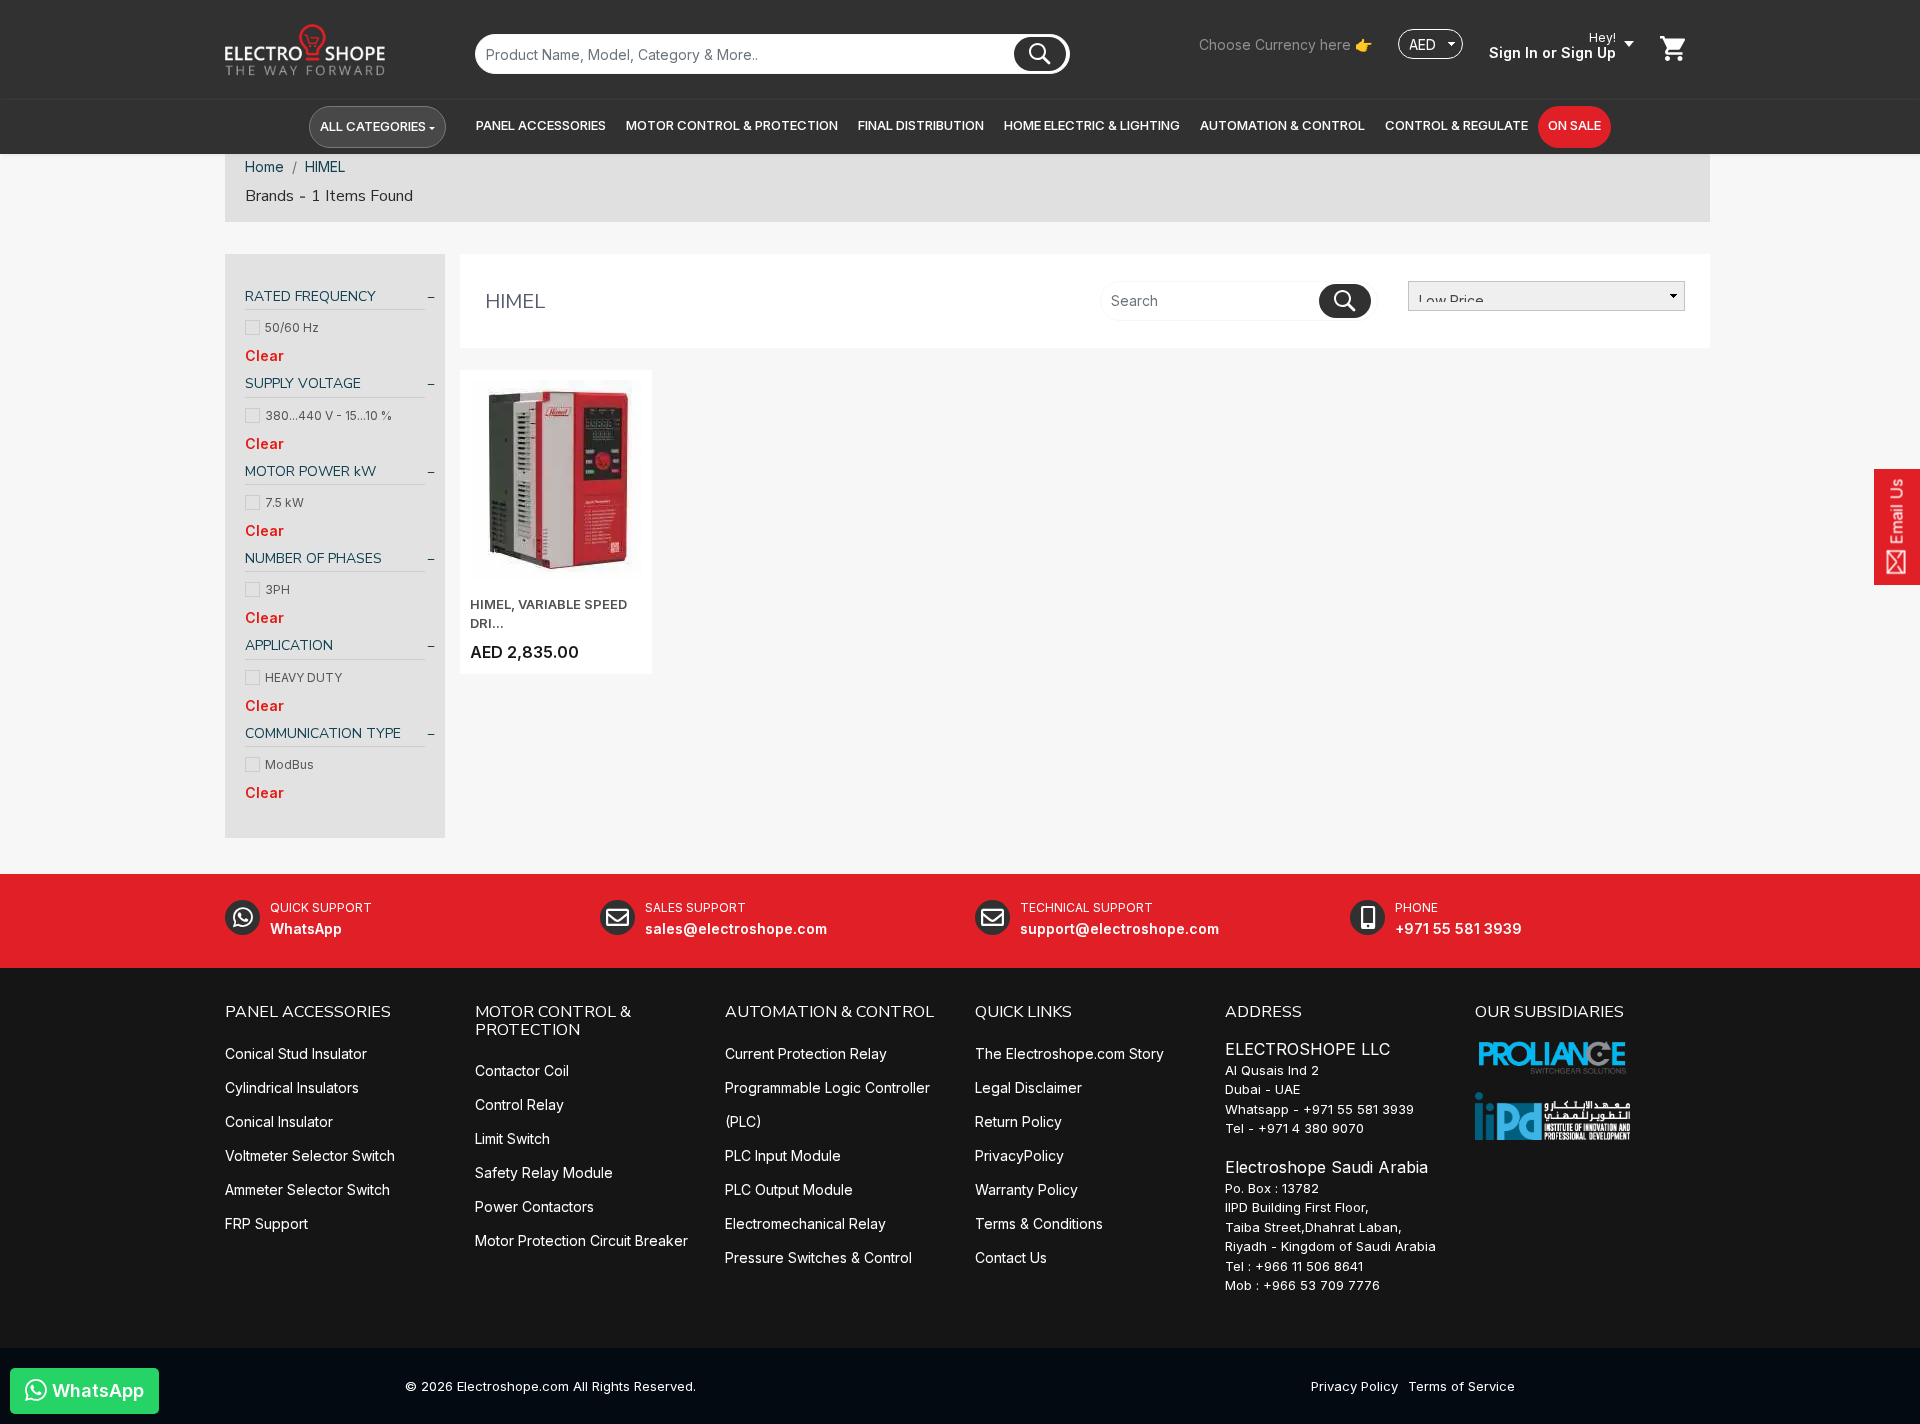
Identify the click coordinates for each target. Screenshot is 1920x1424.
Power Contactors (534, 1206)
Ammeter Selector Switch (307, 1189)
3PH (277, 589)
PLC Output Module (789, 1189)
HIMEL (325, 166)
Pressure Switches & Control (818, 1257)
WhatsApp (95, 1390)
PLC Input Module (783, 1155)
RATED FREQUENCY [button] (310, 296)
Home (264, 166)
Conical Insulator (279, 1121)
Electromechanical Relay (805, 1223)
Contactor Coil (522, 1070)
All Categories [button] (373, 126)
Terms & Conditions (1039, 1223)
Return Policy (1018, 1121)
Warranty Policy (1026, 1189)
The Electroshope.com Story (1069, 1053)
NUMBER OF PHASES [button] (313, 558)
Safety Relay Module (544, 1172)
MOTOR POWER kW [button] (310, 471)
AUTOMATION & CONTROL (829, 1012)
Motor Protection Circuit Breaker (581, 1240)
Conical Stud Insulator (296, 1053)
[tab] (335, 299)
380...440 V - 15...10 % (328, 415)
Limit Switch (512, 1138)
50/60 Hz (292, 327)
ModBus (289, 764)
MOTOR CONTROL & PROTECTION (553, 1021)
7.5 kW (284, 502)
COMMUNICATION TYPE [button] (323, 733)
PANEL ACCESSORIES (308, 1012)
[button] (541, 126)
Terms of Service (1461, 1386)
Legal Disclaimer (1028, 1087)
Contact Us (1011, 1257)
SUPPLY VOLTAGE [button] (303, 383)
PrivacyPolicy (1019, 1155)
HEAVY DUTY (303, 677)
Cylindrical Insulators (292, 1087)
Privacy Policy (1354, 1386)
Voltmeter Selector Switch (310, 1155)
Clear (264, 355)
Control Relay (519, 1104)
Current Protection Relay (806, 1053)
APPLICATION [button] (289, 645)
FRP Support (266, 1223)
